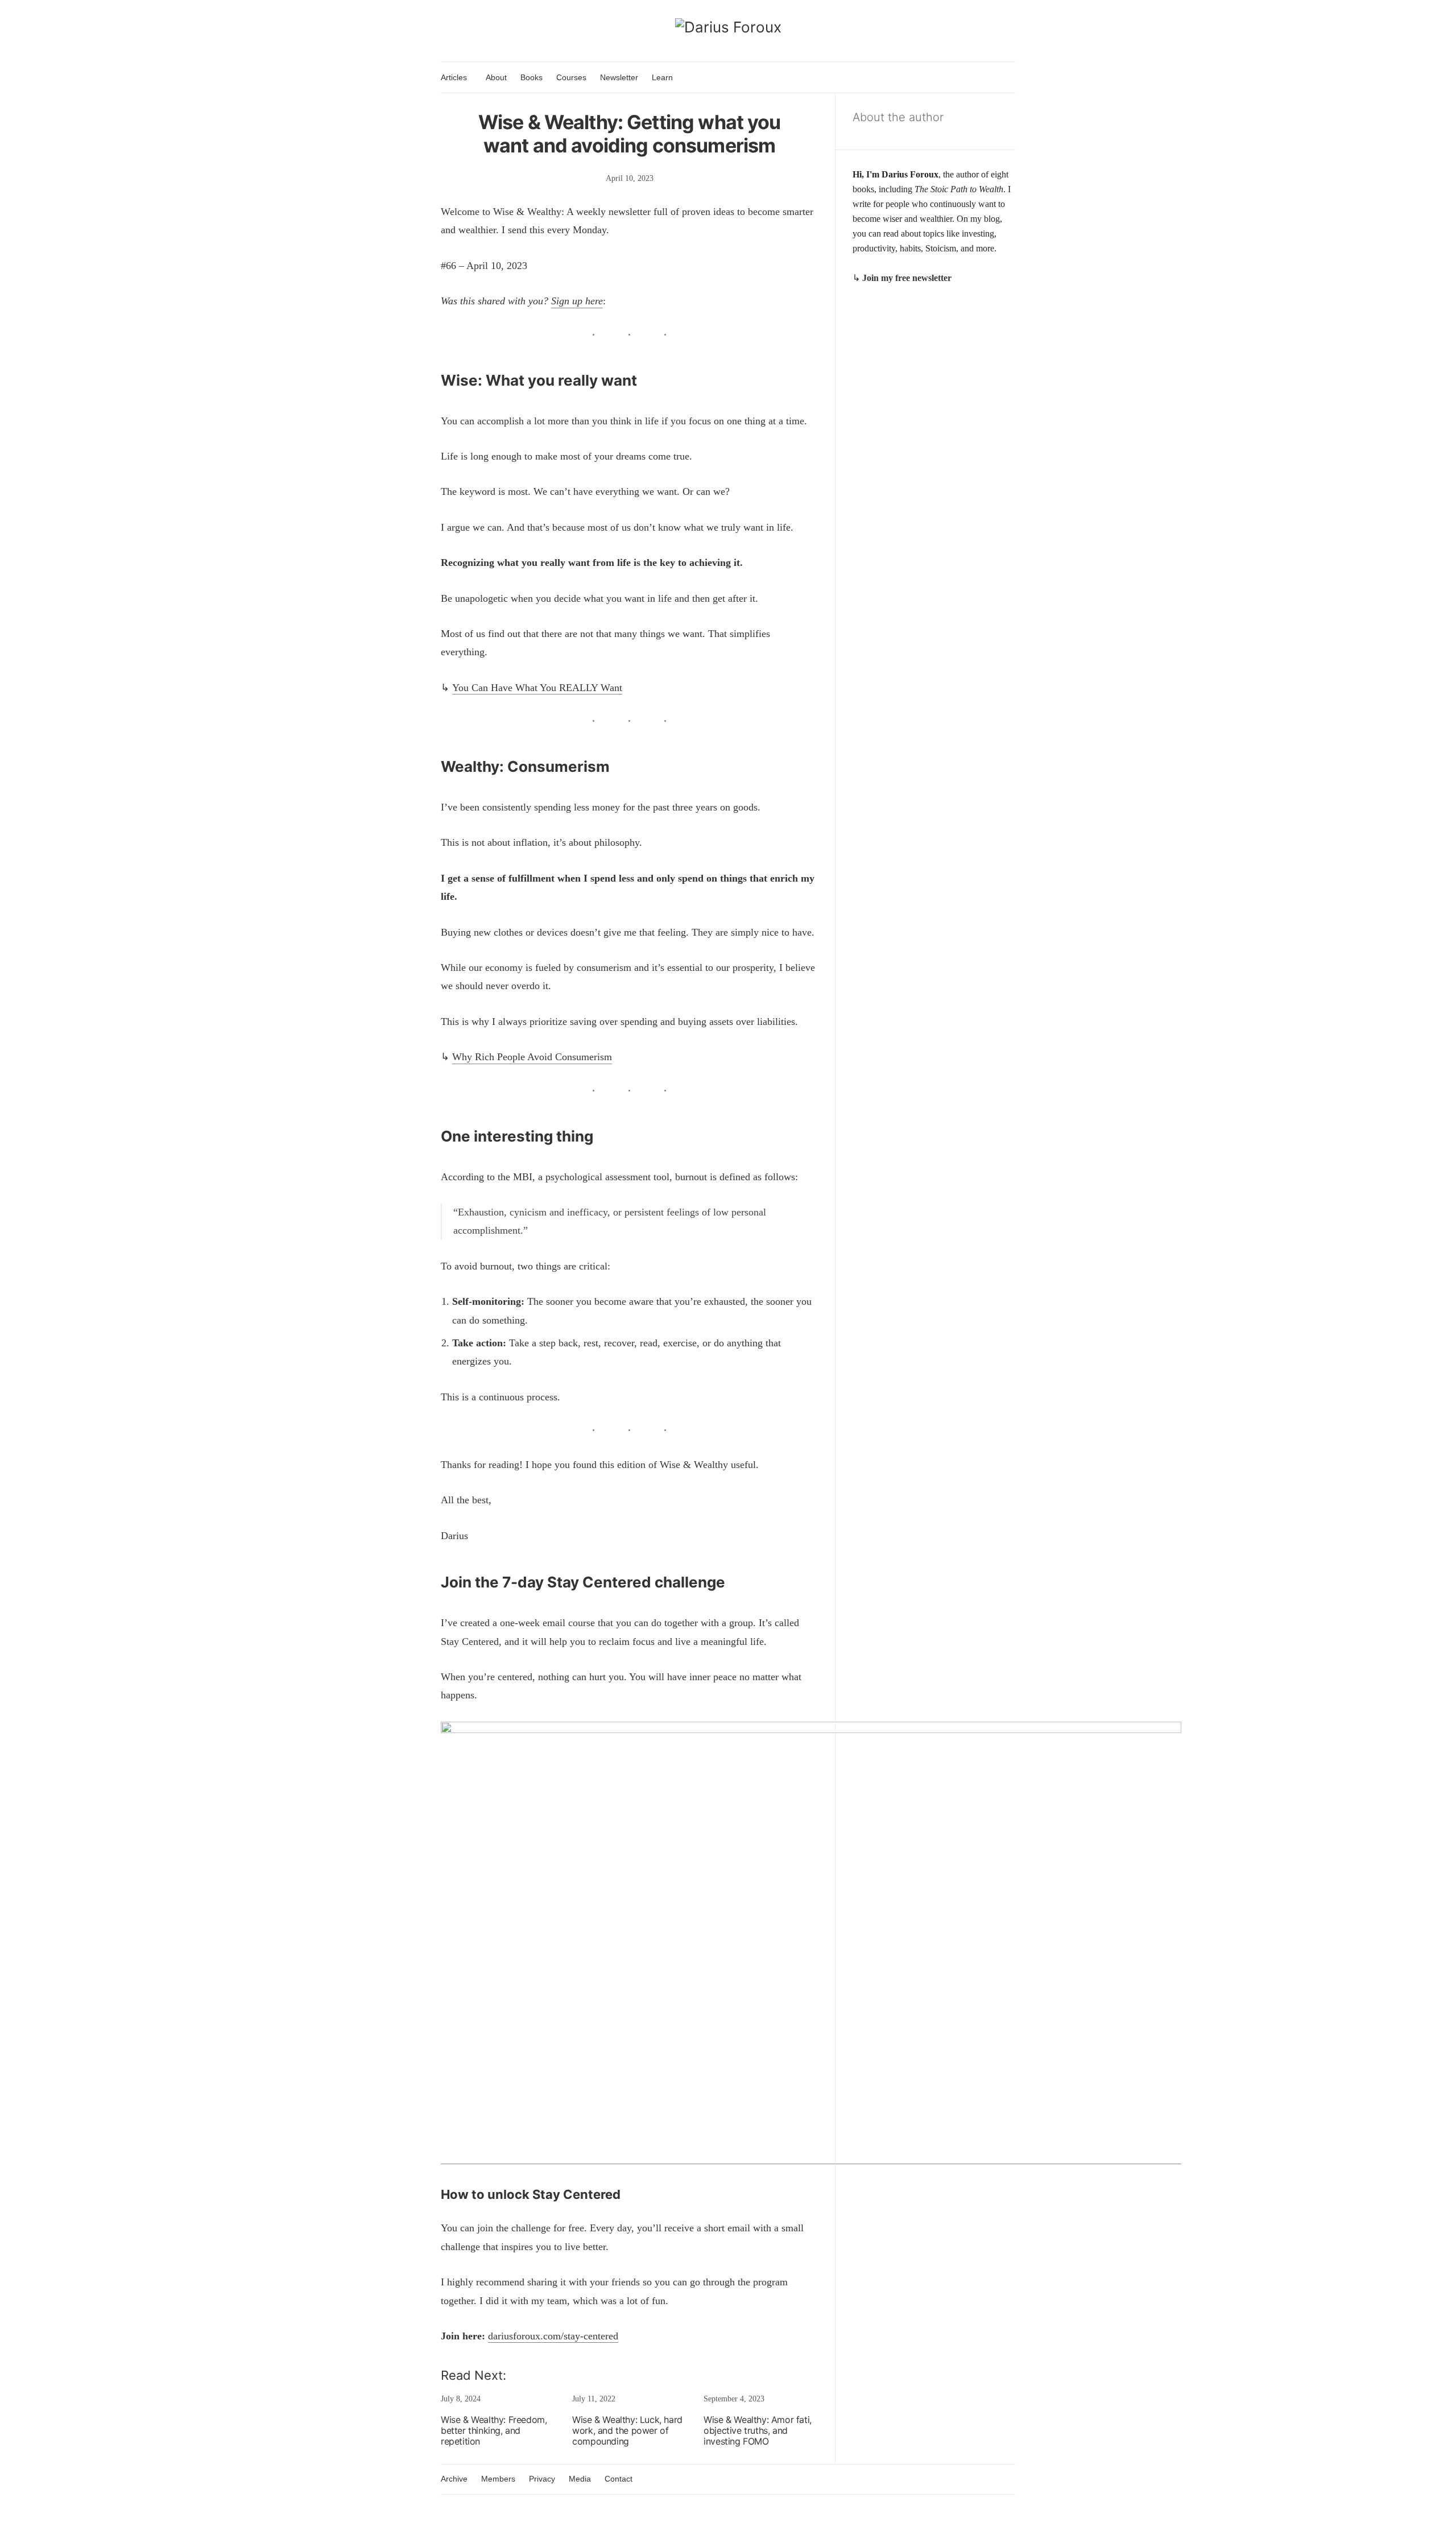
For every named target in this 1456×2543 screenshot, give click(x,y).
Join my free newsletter (907, 278)
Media (580, 2479)
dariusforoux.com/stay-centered (553, 2336)
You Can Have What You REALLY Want (537, 688)
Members (498, 2479)
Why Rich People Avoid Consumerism (532, 1057)
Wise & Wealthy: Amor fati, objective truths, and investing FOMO (758, 2430)
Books (531, 77)
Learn (662, 77)
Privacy (542, 2479)
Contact (619, 2479)
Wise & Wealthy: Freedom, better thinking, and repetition (494, 2430)
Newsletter (619, 77)
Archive (454, 2479)
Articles (454, 77)
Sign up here (577, 301)
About (496, 77)
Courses (571, 77)
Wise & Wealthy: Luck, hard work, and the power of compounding (627, 2430)
